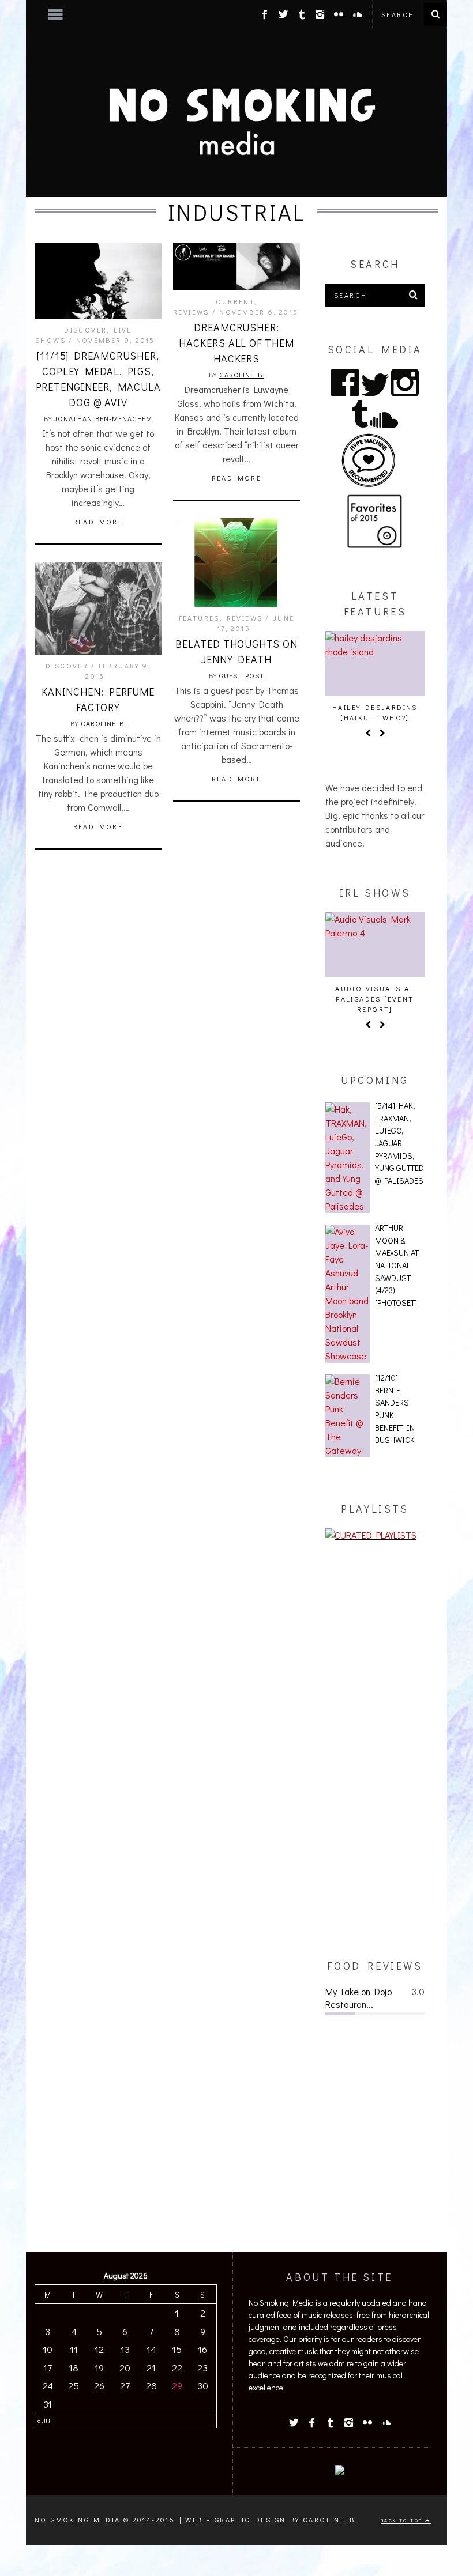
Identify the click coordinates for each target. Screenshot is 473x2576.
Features (199, 618)
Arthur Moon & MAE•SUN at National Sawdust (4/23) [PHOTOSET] (397, 1265)
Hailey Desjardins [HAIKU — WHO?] (375, 712)
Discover (85, 330)
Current (235, 301)
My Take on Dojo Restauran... (358, 1998)
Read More (98, 522)
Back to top (403, 2520)
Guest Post (242, 675)
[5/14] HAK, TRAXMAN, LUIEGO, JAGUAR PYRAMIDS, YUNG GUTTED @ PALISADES (399, 1143)
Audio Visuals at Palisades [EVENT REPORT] (375, 999)
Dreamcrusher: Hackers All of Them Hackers (236, 343)
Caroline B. (242, 375)
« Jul (45, 2420)
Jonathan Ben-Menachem (103, 418)
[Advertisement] (375, 1750)
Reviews (191, 312)
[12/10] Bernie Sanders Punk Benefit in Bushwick (395, 1409)
